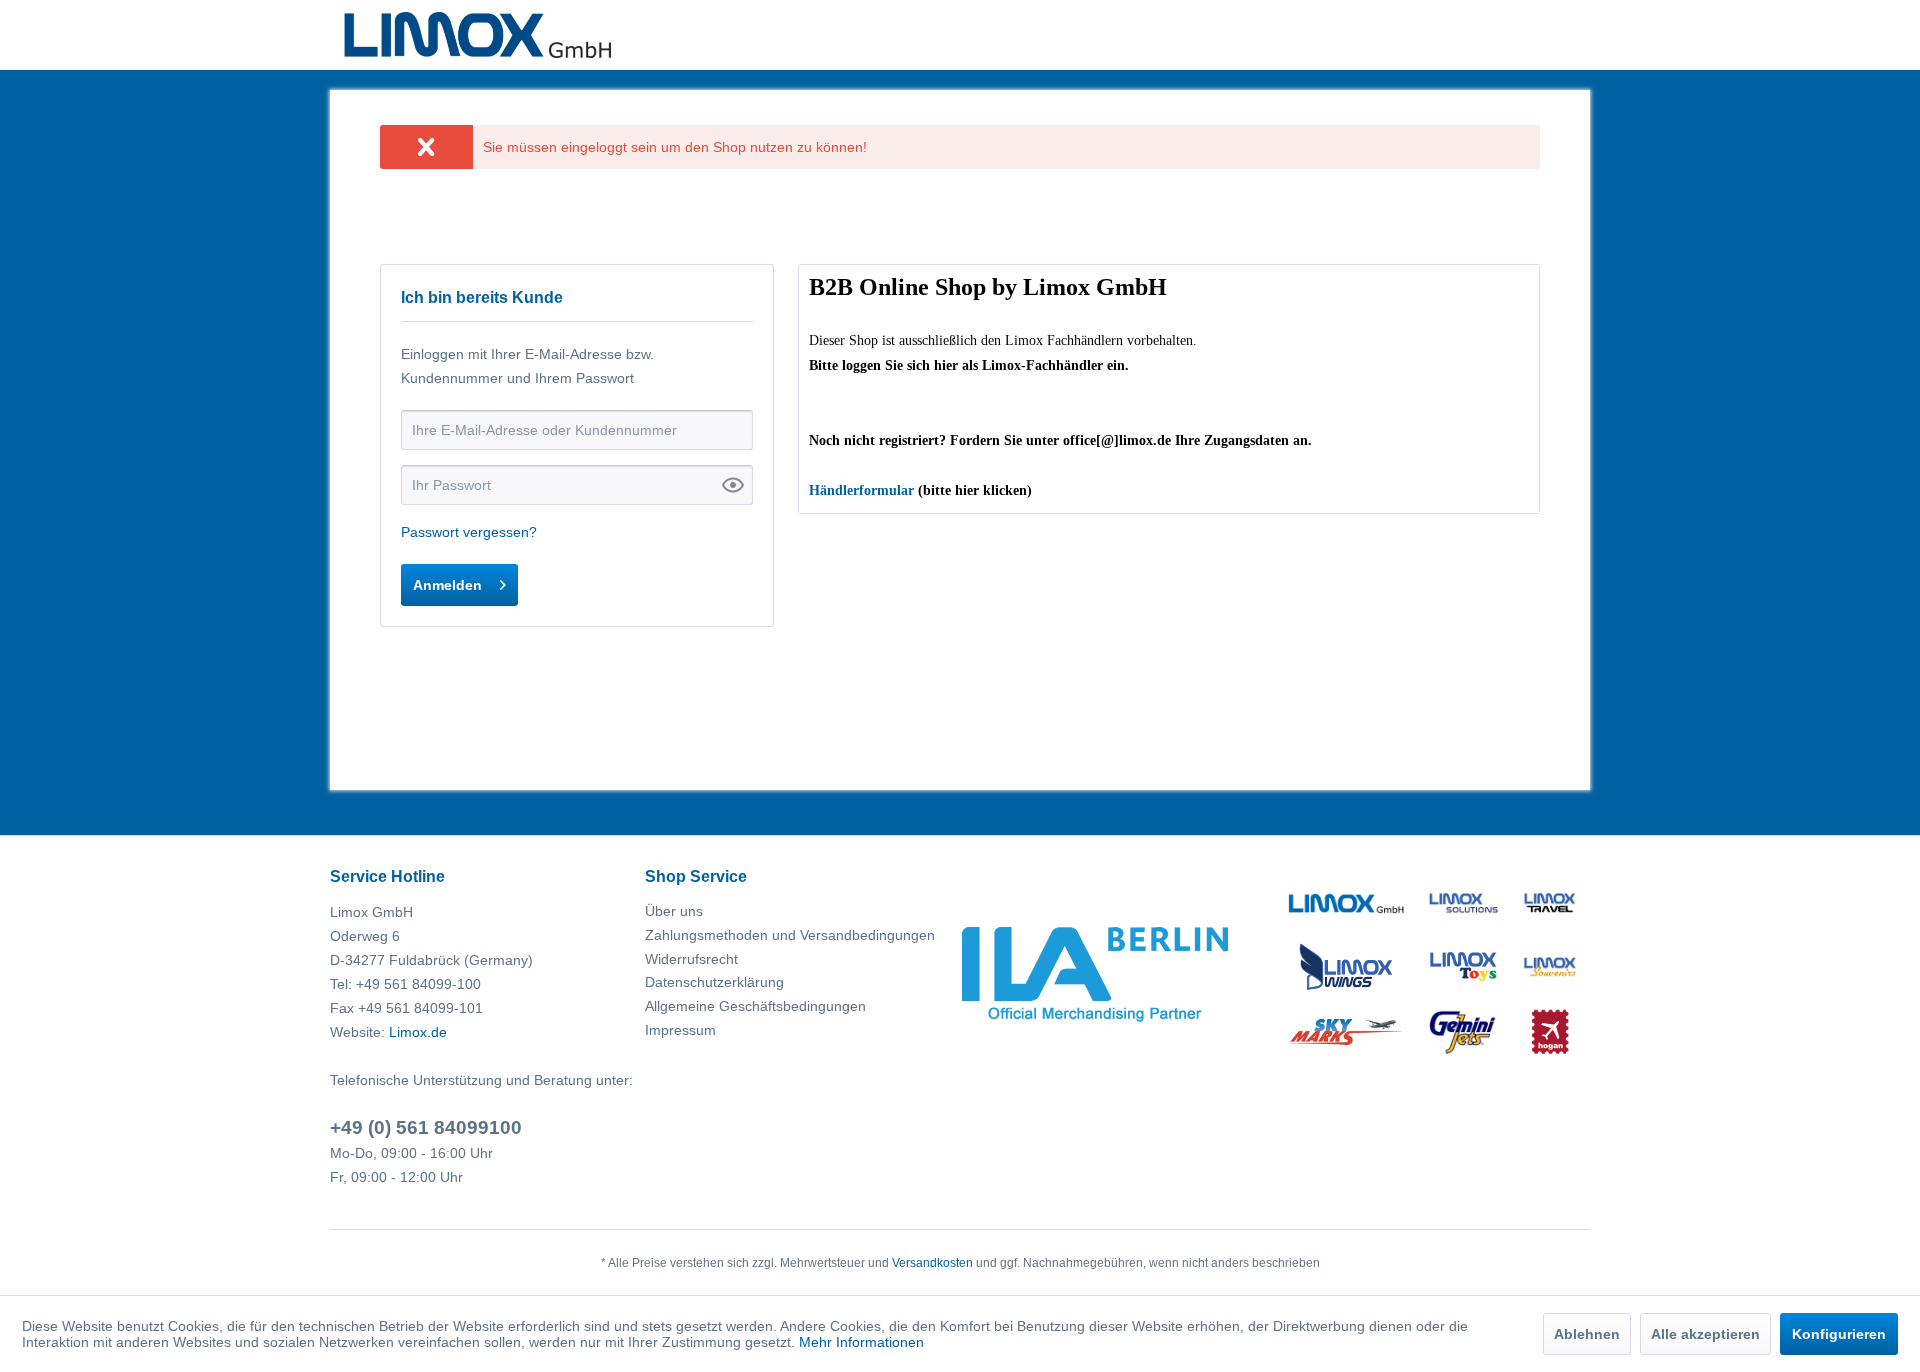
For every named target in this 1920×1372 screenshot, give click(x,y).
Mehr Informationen (861, 1342)
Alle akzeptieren (1705, 1334)
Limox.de (418, 1032)
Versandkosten (932, 1263)
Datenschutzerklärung (714, 982)
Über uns (674, 911)
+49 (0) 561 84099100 (426, 1127)
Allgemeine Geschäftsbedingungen (755, 1006)
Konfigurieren (1839, 1334)
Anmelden (447, 585)
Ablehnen (1587, 1334)
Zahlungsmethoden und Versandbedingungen (790, 935)
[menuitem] (797, 912)
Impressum (680, 1030)
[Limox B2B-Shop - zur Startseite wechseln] (477, 35)
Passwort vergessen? (469, 532)
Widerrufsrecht (691, 959)
